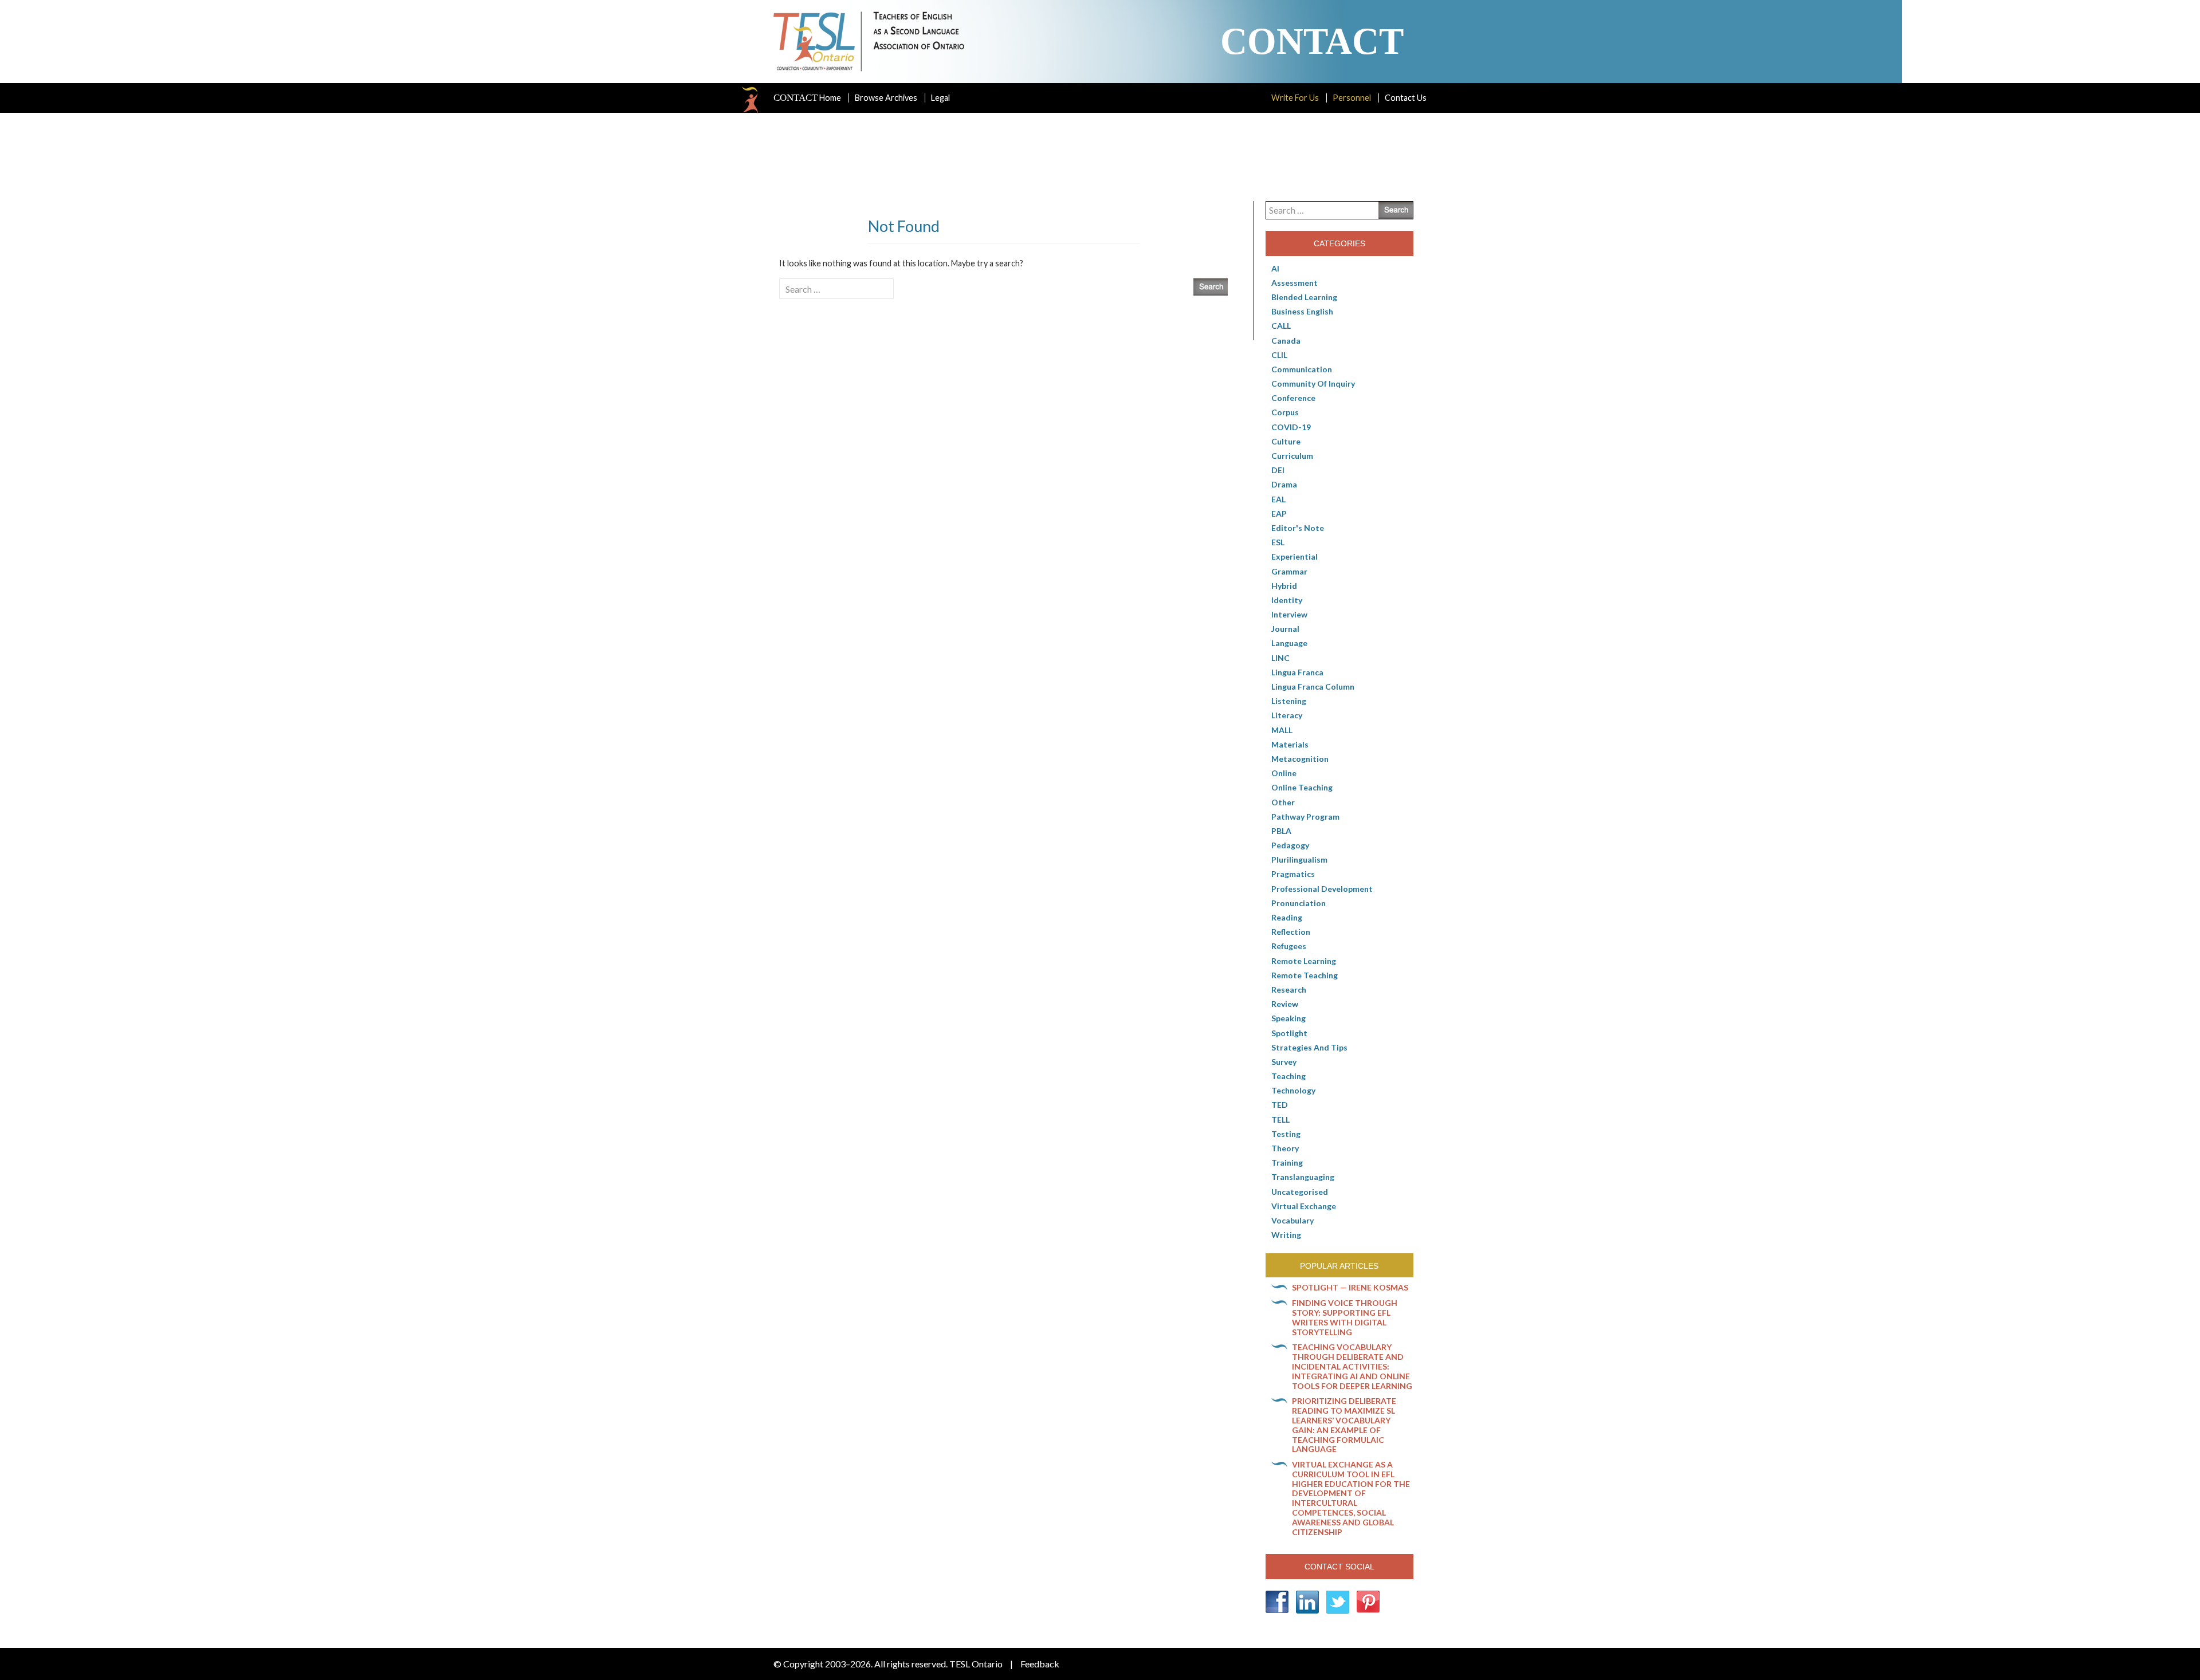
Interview (1289, 614)
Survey (1284, 1062)
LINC (1280, 658)
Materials (1290, 744)
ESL (1278, 542)
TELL (1280, 1120)
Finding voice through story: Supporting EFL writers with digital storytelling (1345, 1317)
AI (1275, 268)
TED (1280, 1105)
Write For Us (1295, 98)
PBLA (1281, 831)
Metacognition (1300, 759)
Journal (1285, 629)
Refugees (1289, 946)
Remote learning (1304, 961)
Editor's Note (1298, 528)
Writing (1286, 1235)
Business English (1302, 311)
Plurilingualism (1299, 859)
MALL (1282, 730)
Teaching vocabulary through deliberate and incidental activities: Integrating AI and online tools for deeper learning (1352, 1366)
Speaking (1288, 1018)
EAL (1278, 499)
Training (1287, 1162)
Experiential (1295, 556)
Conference (1293, 398)
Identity (1287, 600)
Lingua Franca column (1313, 686)
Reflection (1291, 932)
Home (807, 98)
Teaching (1288, 1076)
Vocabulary (1292, 1220)
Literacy (1287, 715)
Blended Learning (1304, 297)
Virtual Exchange (1304, 1206)
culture (1286, 441)
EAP (1279, 514)
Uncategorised (1300, 1192)
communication (1302, 369)
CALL (1281, 326)
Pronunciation (1299, 903)
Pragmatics (1293, 874)
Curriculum (1292, 456)
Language (1289, 643)
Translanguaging (1303, 1177)
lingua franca (1297, 672)
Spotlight (1289, 1033)
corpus (1285, 412)
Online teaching (1302, 787)
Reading (1287, 917)
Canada (1286, 341)
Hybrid (1284, 586)
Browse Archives (886, 98)
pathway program (1305, 817)
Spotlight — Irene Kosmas (1350, 1287)
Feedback (1040, 1664)
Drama (1284, 484)
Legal (940, 98)
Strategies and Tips (1309, 1047)
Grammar (1289, 571)
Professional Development (1322, 889)
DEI (1278, 470)
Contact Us (1406, 98)
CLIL (1279, 355)
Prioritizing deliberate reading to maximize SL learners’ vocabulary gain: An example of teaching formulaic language (1344, 1425)
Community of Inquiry (1313, 383)
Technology (1293, 1090)
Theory (1285, 1148)
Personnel (1352, 98)
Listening (1289, 701)
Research (1289, 989)
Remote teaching (1305, 975)
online (1284, 773)
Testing (1286, 1134)
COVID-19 (1291, 427)
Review (1285, 1004)
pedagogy (1290, 845)
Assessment (1295, 283)
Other (1283, 802)
